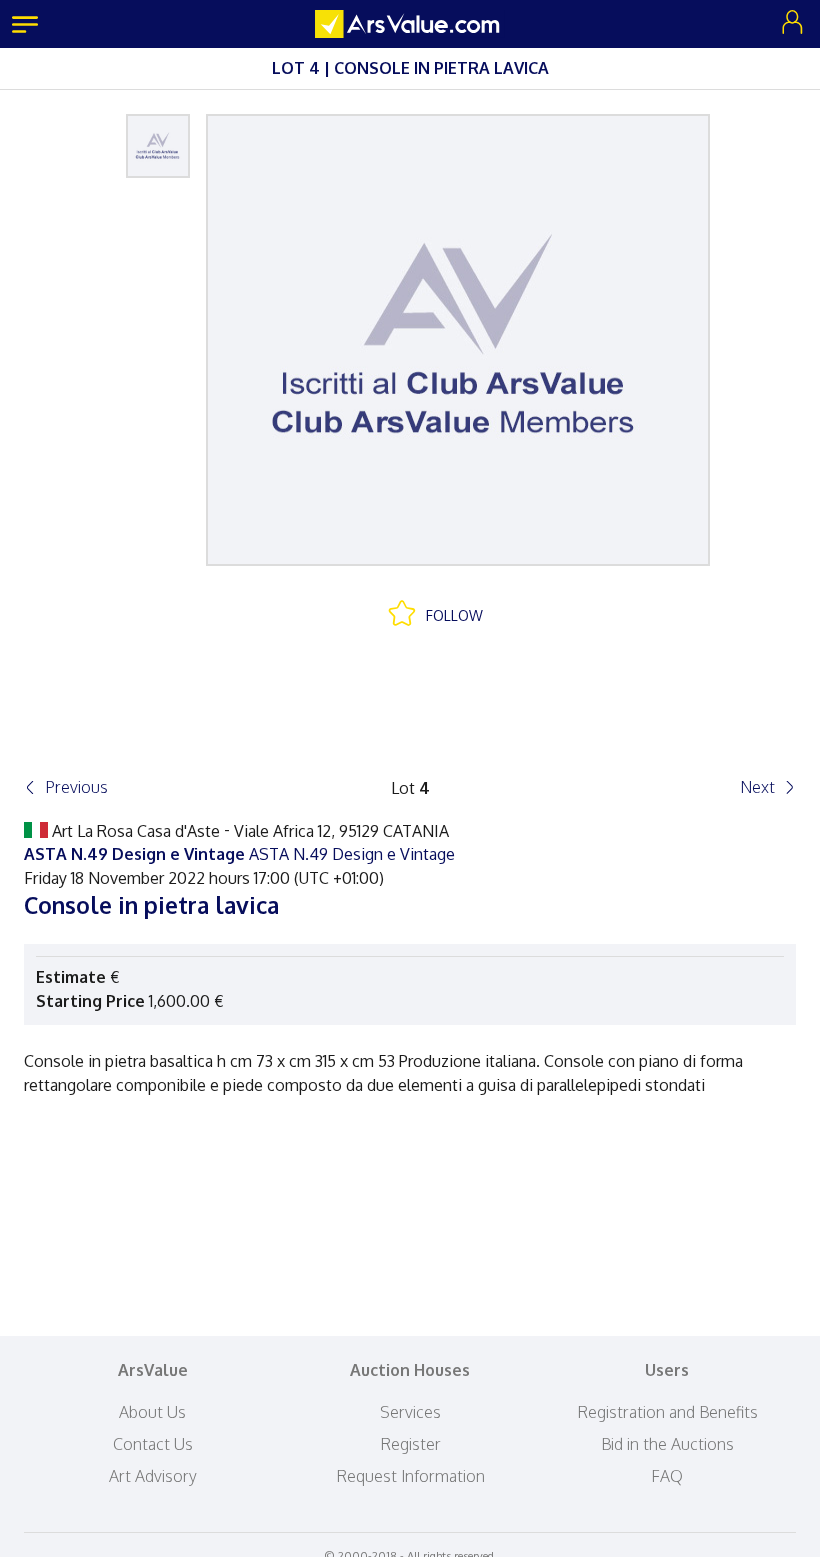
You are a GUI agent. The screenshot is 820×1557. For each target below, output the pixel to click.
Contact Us (153, 1444)
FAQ (667, 1476)
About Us (152, 1412)
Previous (76, 787)
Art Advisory (153, 1476)
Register (410, 1444)
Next (757, 787)
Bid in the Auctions (667, 1444)
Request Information (410, 1476)
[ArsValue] (410, 24)
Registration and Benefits (667, 1412)
